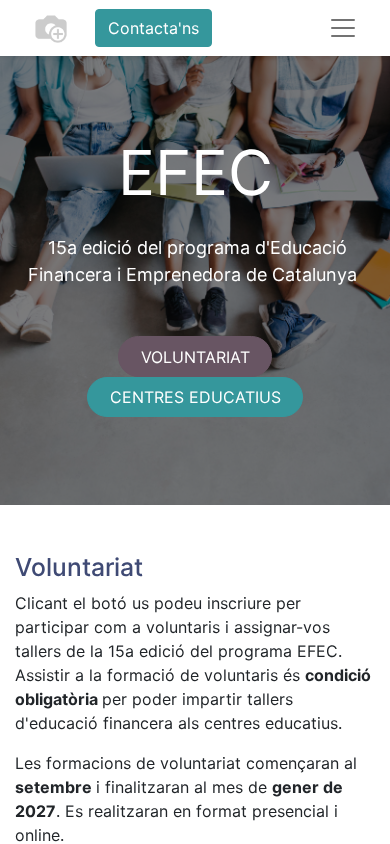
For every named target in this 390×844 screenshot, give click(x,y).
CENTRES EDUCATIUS (195, 397)
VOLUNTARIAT (195, 357)
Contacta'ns (153, 28)
